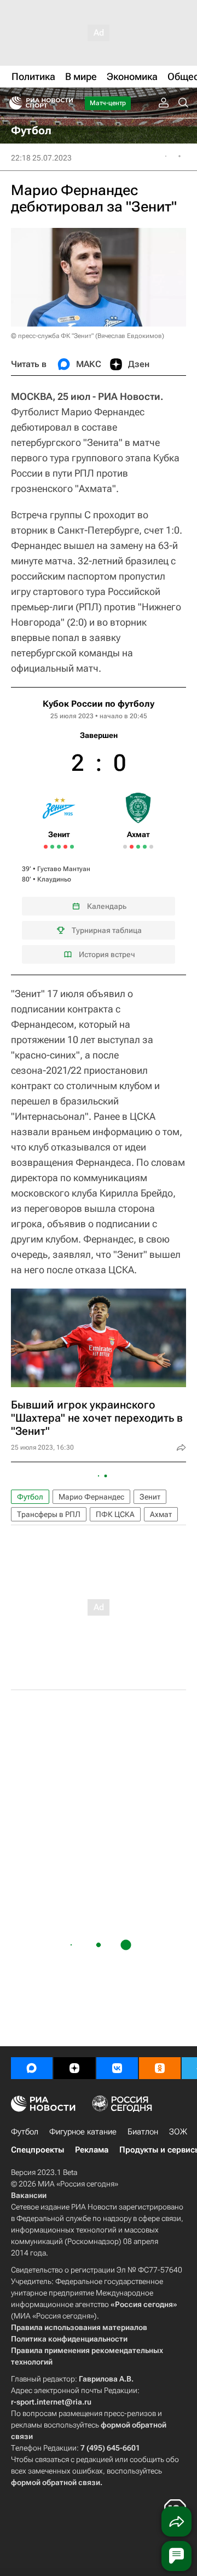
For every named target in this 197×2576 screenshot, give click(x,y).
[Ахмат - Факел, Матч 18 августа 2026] (138, 847)
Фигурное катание (83, 2132)
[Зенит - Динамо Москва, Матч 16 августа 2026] (52, 847)
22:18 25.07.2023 (41, 158)
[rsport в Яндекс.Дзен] (74, 2068)
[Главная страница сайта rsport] (66, 103)
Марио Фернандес (91, 1497)
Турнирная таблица (107, 930)
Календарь (107, 906)
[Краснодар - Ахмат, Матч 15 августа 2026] (132, 847)
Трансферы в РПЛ (49, 1514)
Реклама (92, 2150)
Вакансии (29, 2195)
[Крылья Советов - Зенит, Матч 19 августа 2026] (59, 847)
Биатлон (143, 2132)
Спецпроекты (37, 2150)
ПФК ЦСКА (115, 1514)
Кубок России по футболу (99, 704)
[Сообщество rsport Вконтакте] (117, 2068)
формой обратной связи (56, 2482)
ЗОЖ (178, 2132)
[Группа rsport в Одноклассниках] (160, 2068)
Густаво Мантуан (64, 869)
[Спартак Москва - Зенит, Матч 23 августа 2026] (65, 847)
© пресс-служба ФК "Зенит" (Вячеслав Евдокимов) (88, 336)
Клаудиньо (54, 879)
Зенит (150, 1497)
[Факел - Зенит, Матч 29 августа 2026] (72, 847)
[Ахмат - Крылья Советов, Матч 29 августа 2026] (151, 847)
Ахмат (161, 1514)
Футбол (30, 1497)
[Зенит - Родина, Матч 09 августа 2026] (46, 847)
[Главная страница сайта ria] (12, 103)
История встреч (107, 954)
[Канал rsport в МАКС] (32, 2068)
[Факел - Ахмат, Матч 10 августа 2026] (125, 847)
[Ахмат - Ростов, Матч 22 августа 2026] (145, 847)
